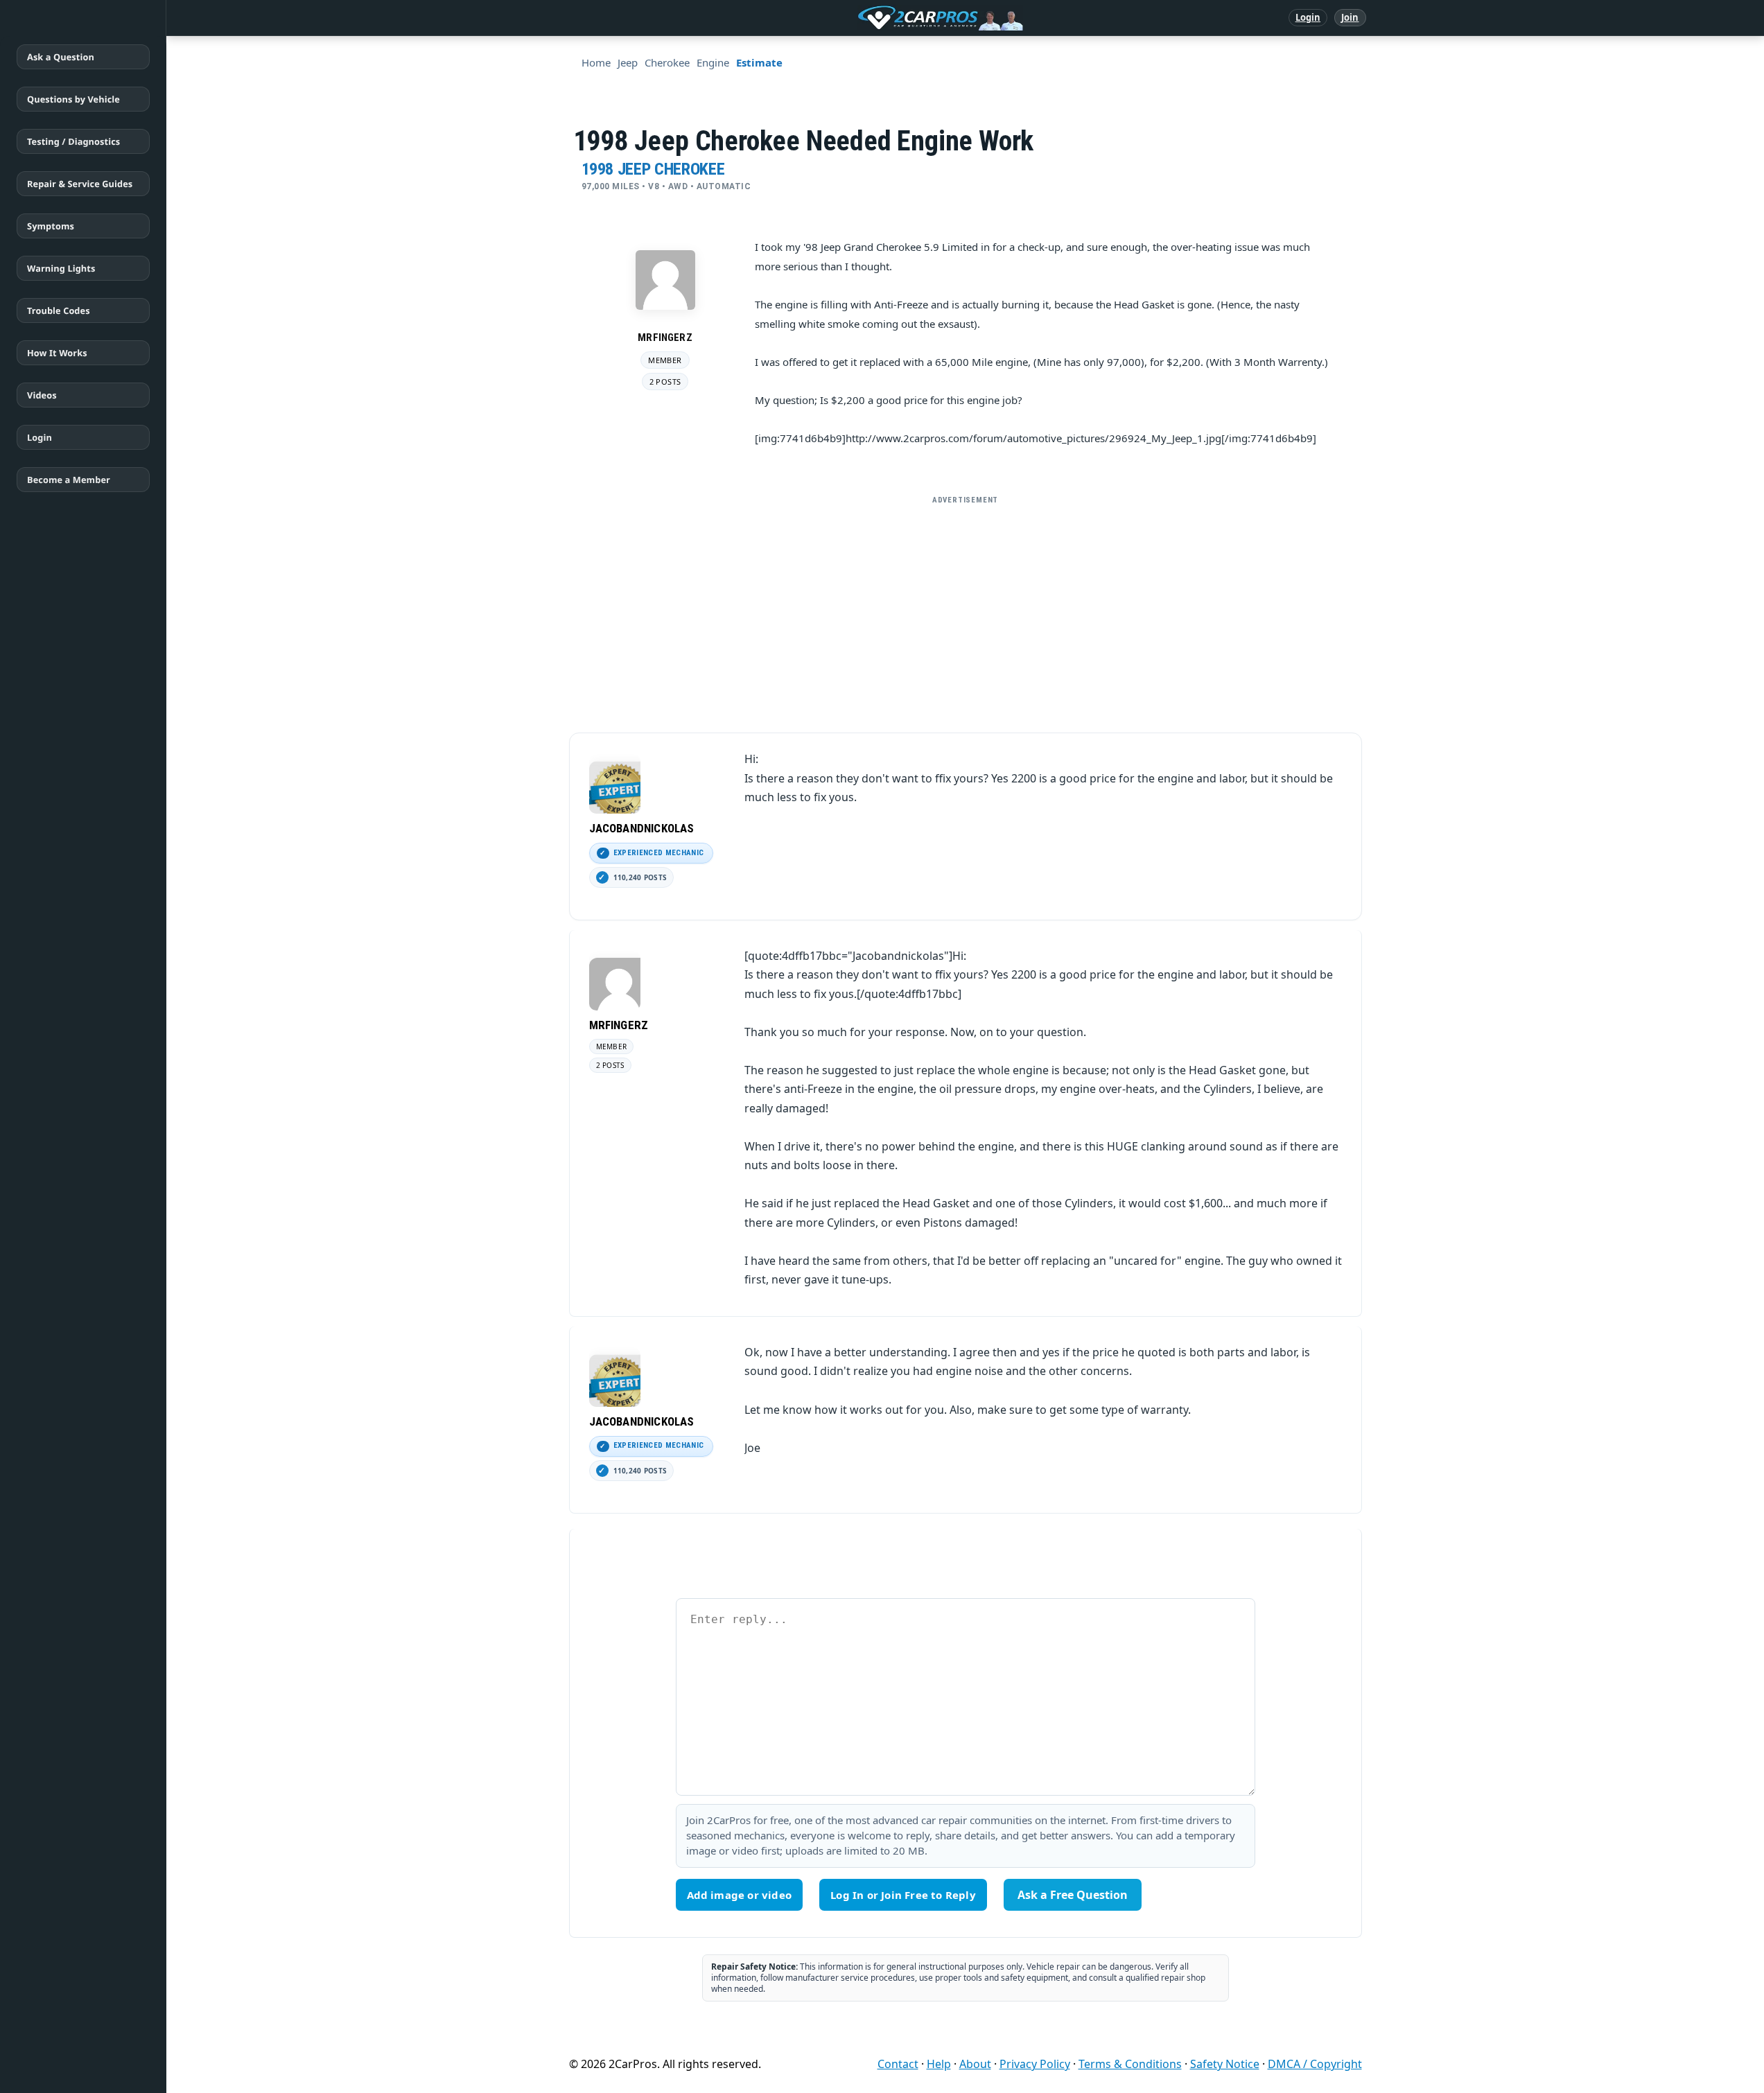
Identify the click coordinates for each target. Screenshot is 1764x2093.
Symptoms (51, 226)
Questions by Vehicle (73, 99)
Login (1308, 17)
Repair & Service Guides (80, 184)
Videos (42, 395)
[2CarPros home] (868, 18)
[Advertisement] (966, 608)
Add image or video (740, 1895)
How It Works (57, 353)
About (975, 2064)
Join (1350, 17)
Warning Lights (61, 268)
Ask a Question (61, 57)
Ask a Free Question (1073, 1895)
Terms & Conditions (1130, 2064)
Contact (898, 2064)
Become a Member (69, 480)
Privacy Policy (1035, 2064)
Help (939, 2064)
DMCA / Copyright (1315, 2064)
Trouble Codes (59, 310)
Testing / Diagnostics (73, 141)
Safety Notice (1225, 2064)
